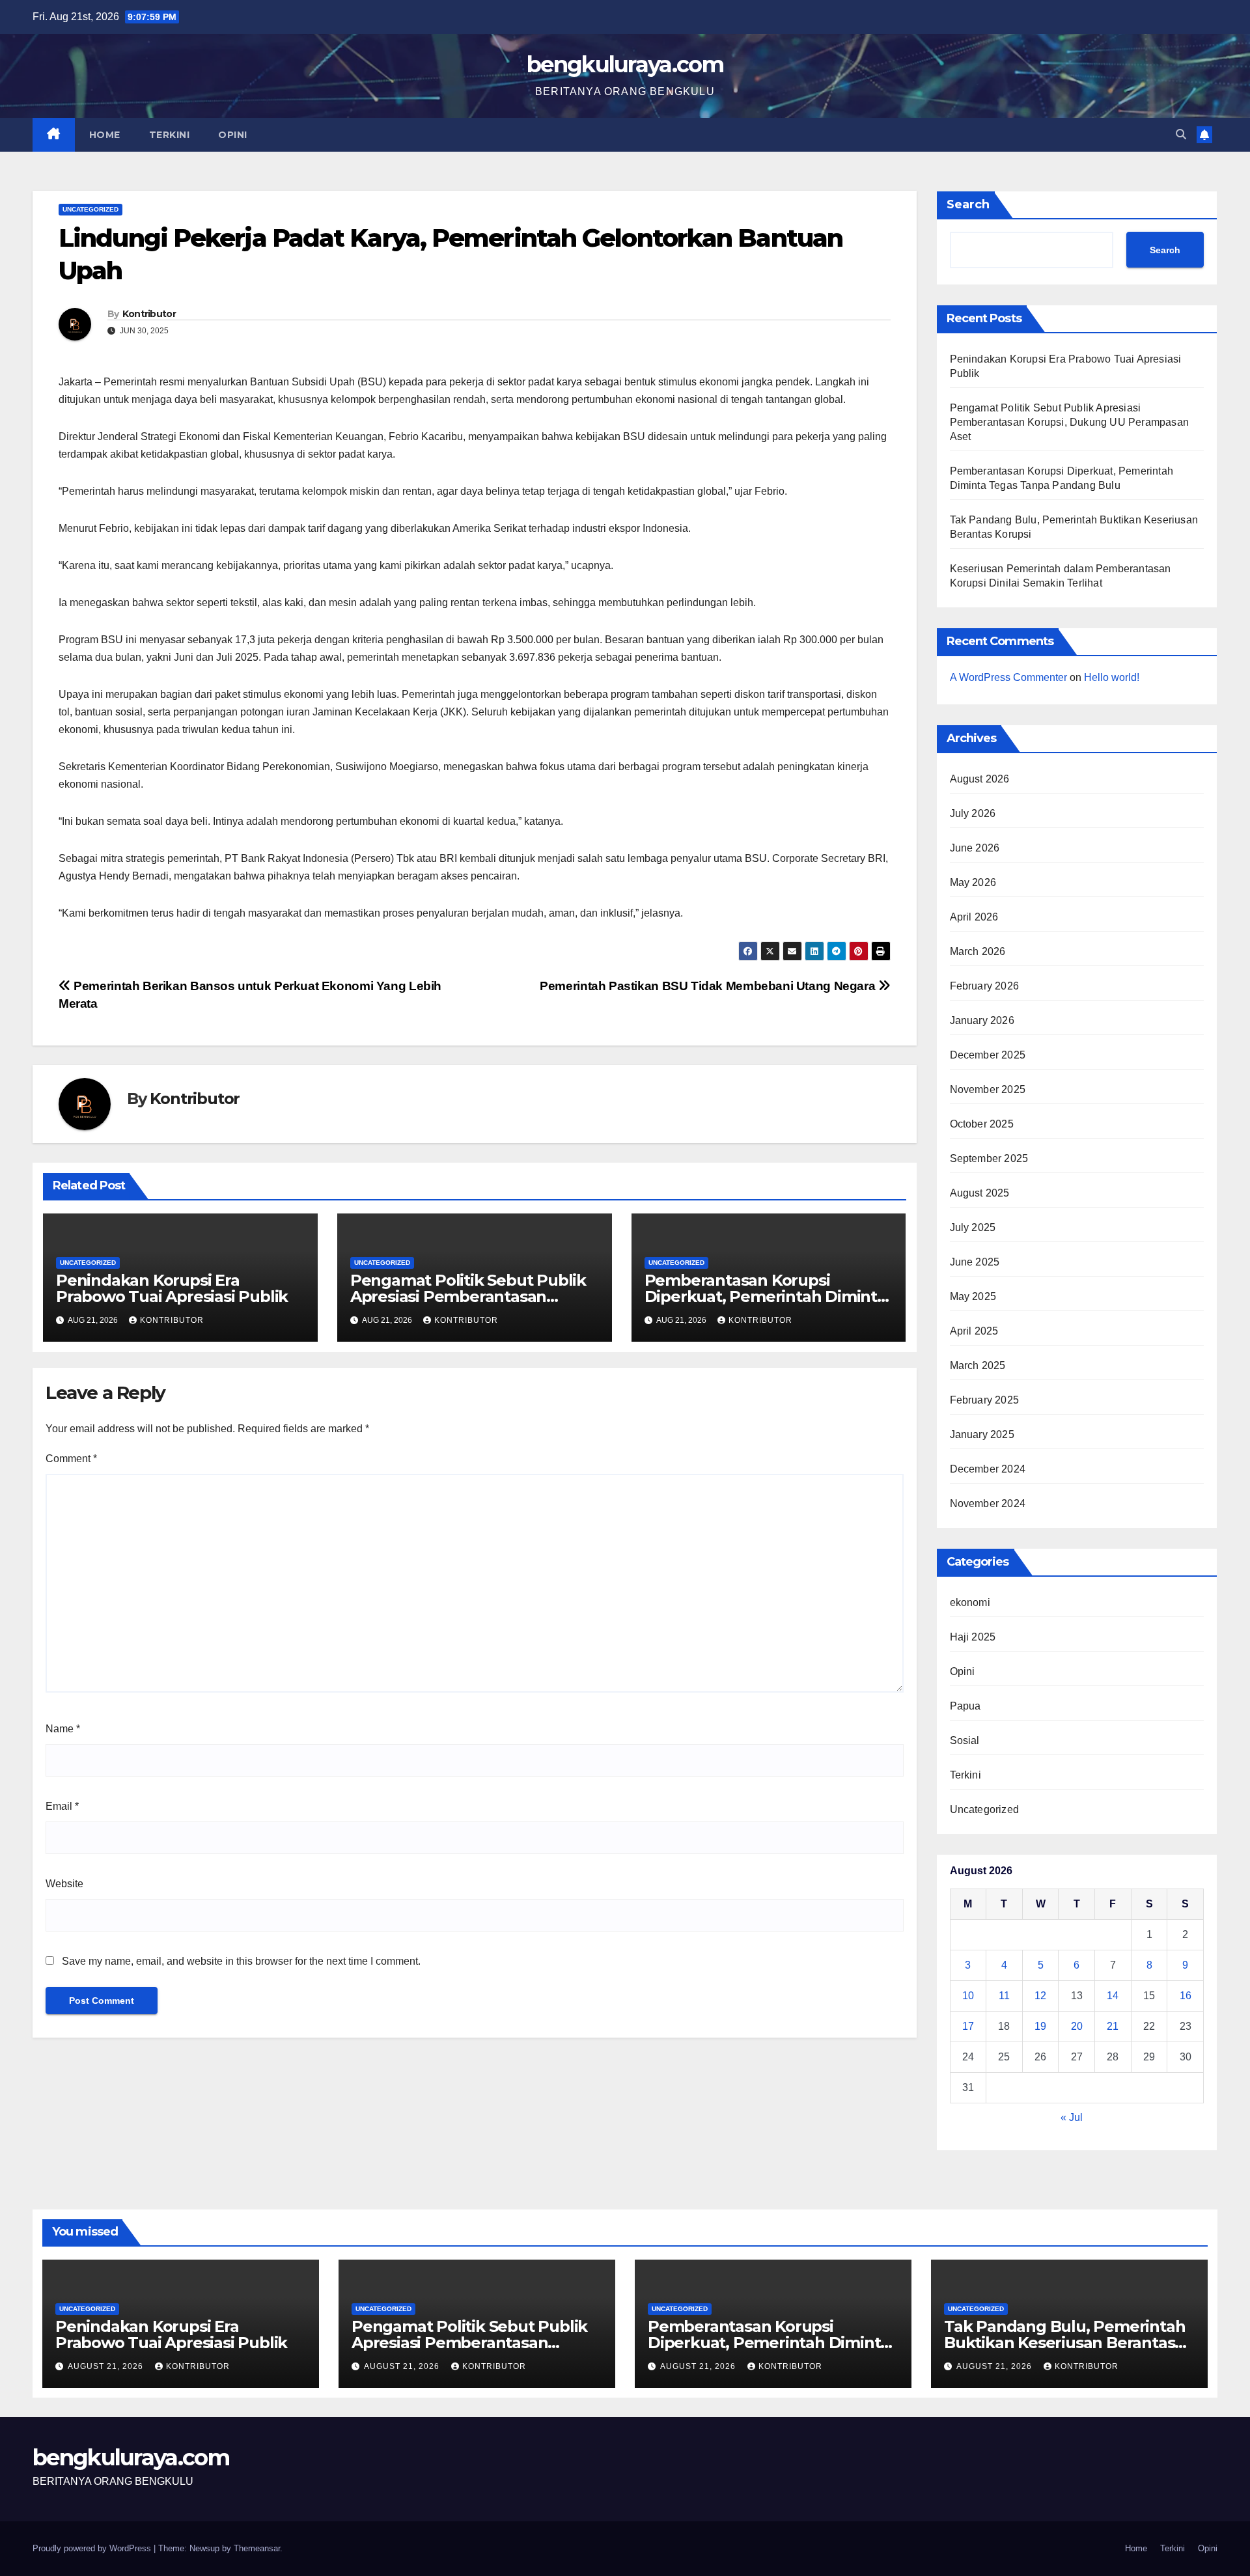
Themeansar (257, 2548)
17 (968, 2026)
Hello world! (1112, 677)
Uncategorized (90, 209)
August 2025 (980, 1193)
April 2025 (974, 1331)
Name (63, 1729)
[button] (1181, 134)
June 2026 (975, 848)
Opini (233, 135)
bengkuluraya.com (625, 64)
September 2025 (989, 1158)
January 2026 (982, 1020)
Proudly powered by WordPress (93, 2548)
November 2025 (988, 1089)
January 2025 (982, 1434)
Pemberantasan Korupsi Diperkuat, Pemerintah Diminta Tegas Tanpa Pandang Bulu (765, 1296)
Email (62, 1806)
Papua (965, 1706)
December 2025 (988, 1055)
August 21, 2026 (107, 2366)
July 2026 (973, 813)
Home (105, 135)
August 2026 (980, 779)
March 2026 (978, 951)
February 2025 (985, 1400)
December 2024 (988, 1469)
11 (1004, 1996)
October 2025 (982, 1124)
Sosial (965, 1740)
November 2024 (988, 1503)
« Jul (1072, 2117)
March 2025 (978, 1365)
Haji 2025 (973, 1637)
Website (64, 1884)
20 (1077, 2026)
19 (1040, 2026)
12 (1040, 1996)
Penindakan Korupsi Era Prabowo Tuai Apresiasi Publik (172, 1288)
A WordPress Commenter (1008, 677)
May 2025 (973, 1296)
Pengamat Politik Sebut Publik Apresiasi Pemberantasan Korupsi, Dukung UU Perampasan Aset (1070, 422)
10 (968, 1996)
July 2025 (973, 1227)
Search (968, 204)
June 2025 (975, 1262)
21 (1113, 2026)
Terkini (170, 135)
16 (1186, 1996)
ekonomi (970, 1602)
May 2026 (973, 882)
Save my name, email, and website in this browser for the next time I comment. (241, 1961)
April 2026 (974, 917)
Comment (71, 1459)
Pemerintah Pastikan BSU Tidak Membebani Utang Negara (709, 986)
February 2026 (985, 986)
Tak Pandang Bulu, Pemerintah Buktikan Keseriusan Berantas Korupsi (1064, 2343)
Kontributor (149, 314)
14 (1113, 1996)
